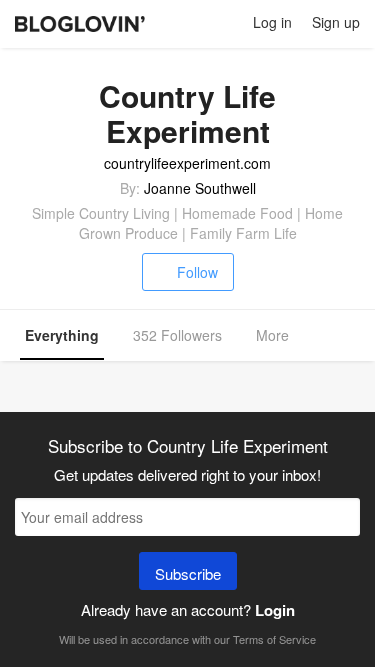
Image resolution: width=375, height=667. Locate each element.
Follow (197, 272)
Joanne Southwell (200, 188)
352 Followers (177, 335)
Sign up (336, 22)
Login (275, 610)
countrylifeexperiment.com (187, 163)
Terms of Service (274, 639)
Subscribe (188, 573)
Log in (272, 22)
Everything (62, 335)
